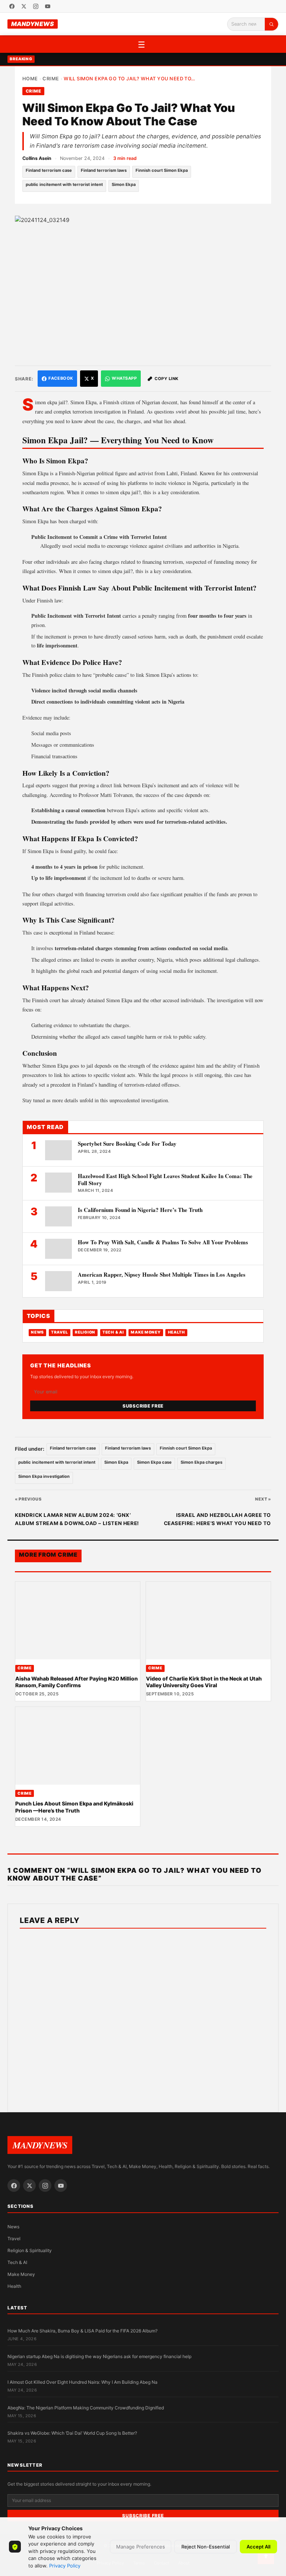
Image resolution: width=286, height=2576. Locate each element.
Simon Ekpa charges (201, 1462)
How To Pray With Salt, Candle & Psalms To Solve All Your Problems (163, 1242)
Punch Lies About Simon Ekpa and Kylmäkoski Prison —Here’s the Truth (74, 1807)
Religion (85, 1332)
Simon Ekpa (124, 184)
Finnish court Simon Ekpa (162, 170)
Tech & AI (113, 1332)
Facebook (61, 378)
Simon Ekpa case (154, 1462)
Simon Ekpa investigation (44, 1476)
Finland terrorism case (49, 170)
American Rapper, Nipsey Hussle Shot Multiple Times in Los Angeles (162, 1274)
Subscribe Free (143, 1406)
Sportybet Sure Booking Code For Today (127, 1144)
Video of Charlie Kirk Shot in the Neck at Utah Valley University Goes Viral (204, 1682)
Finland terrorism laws (104, 170)
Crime (51, 79)
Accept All (258, 2547)
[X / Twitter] (24, 6)
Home (30, 79)
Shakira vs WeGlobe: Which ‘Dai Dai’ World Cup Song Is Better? (72, 2433)
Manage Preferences (141, 2547)
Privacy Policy (65, 2566)
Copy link (167, 379)
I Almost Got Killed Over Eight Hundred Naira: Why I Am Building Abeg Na (82, 2382)
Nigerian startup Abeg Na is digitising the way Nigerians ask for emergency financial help (99, 2356)
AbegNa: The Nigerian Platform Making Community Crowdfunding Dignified (86, 2408)
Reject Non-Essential (206, 2547)
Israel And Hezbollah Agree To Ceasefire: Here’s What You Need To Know (217, 1520)
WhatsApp (124, 378)
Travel (59, 1332)
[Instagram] (36, 6)
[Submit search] (271, 24)
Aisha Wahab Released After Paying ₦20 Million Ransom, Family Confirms (77, 1682)
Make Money (146, 1332)
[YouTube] (48, 6)
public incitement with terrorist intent (64, 184)
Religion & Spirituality (30, 2250)
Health (177, 1332)
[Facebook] (12, 6)
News (37, 1332)
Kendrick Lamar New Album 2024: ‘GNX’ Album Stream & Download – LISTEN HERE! (77, 1519)
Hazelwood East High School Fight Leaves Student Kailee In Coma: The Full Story (165, 1179)
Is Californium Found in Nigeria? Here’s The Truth (140, 1210)
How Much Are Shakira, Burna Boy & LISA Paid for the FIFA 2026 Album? (82, 2331)
